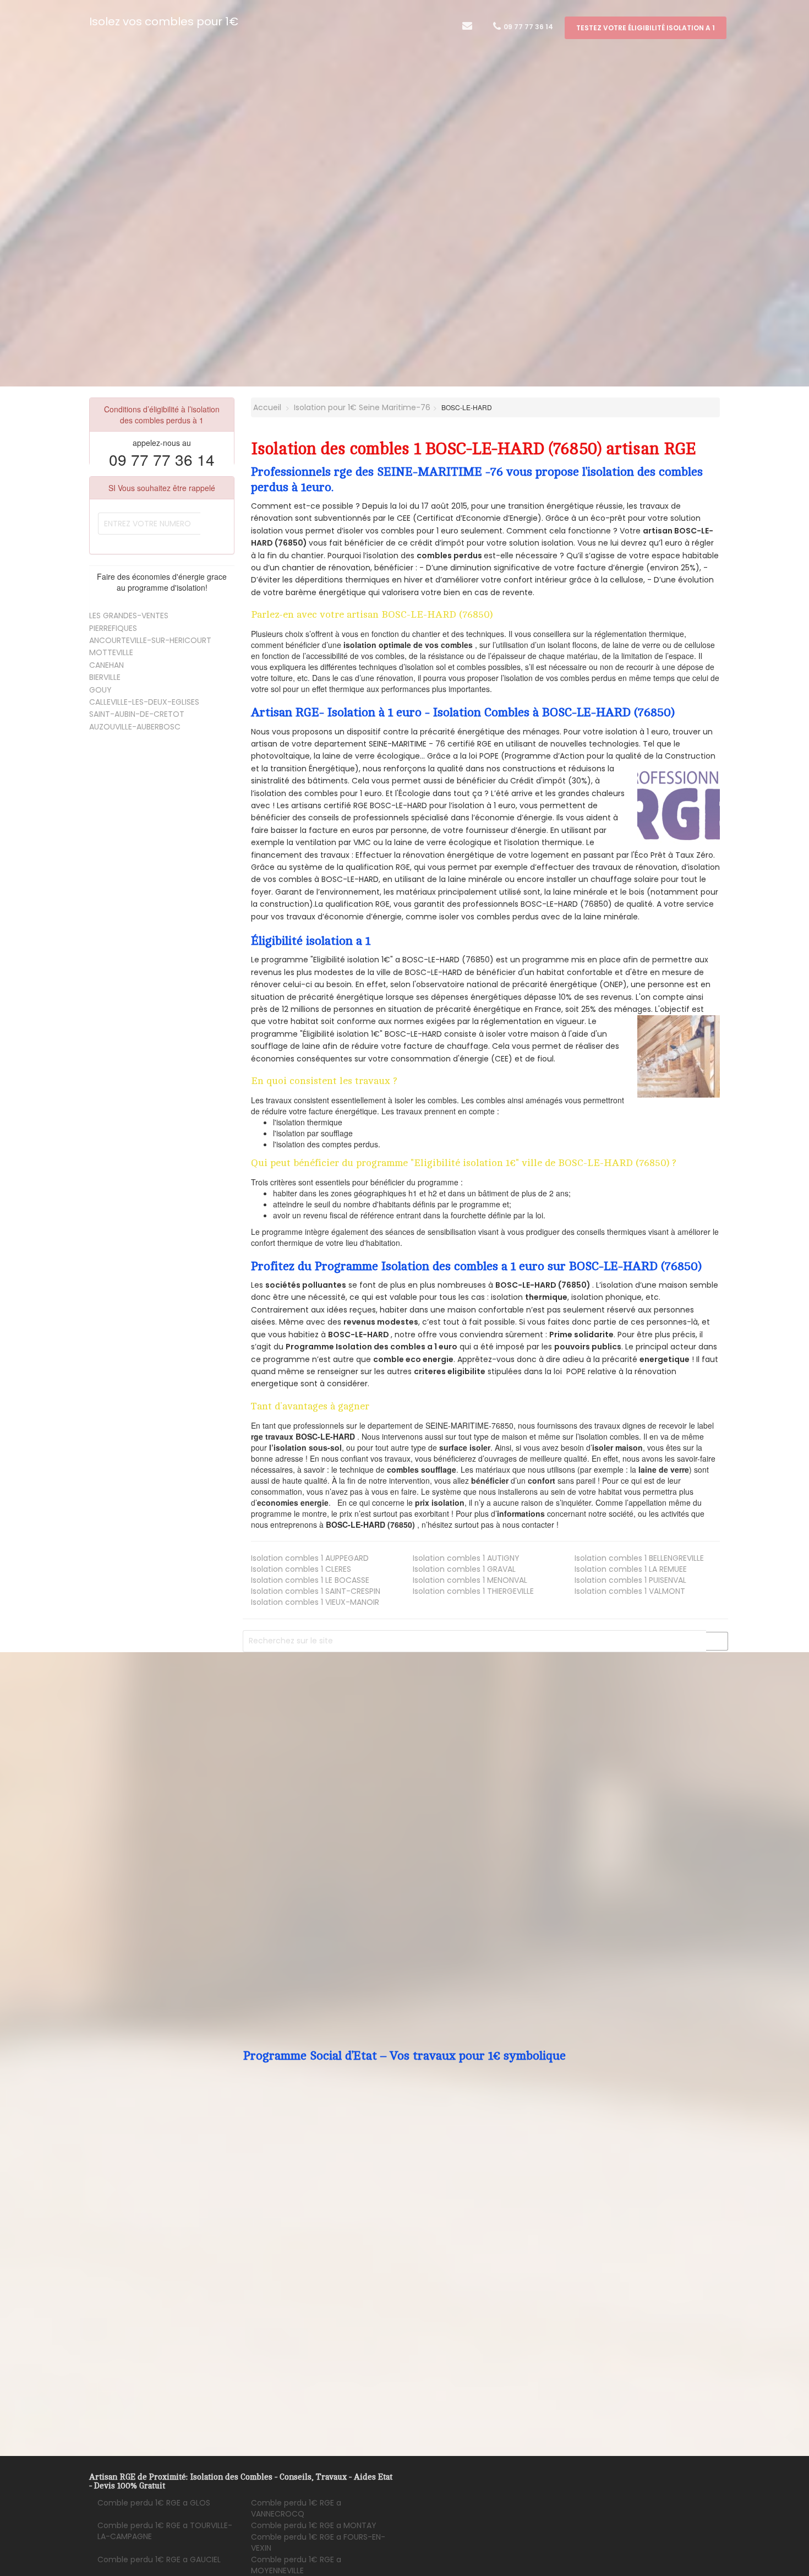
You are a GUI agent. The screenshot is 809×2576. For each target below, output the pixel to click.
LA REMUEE (631, 1569)
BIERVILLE (105, 677)
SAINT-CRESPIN (316, 1591)
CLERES (301, 1569)
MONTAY (314, 2525)
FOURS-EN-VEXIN (318, 2542)
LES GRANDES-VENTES (129, 616)
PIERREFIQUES (113, 628)
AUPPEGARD (310, 1558)
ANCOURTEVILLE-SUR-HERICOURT (150, 640)
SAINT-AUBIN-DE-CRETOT (137, 714)
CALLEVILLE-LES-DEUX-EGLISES (144, 702)
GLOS (154, 2503)
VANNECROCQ (296, 2508)
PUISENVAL (630, 1580)
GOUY (100, 690)
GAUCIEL (159, 2559)
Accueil (266, 407)
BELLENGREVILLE (639, 1558)
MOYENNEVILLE (296, 2565)
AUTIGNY (466, 1558)
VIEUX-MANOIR (315, 1602)
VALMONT (630, 1591)
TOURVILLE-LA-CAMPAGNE (165, 2531)
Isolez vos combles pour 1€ (164, 21)
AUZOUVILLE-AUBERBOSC (135, 727)
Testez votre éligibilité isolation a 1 (646, 28)
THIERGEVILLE (473, 1591)
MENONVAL (470, 1580)
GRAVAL (464, 1569)
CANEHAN (106, 665)
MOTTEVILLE (111, 652)
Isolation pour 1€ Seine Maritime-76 (362, 407)
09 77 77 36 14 (528, 27)
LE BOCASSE (310, 1580)
